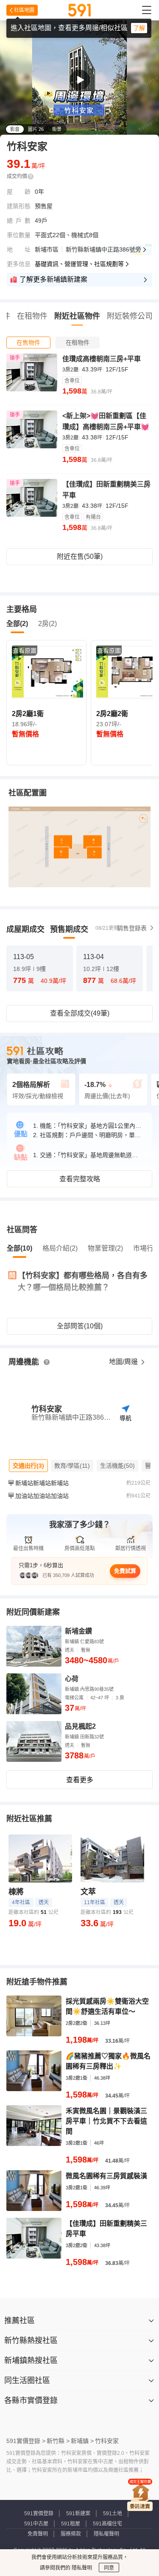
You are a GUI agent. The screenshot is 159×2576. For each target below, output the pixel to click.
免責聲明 (38, 2534)
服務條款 (71, 2534)
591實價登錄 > (26, 2441)
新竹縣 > (58, 2441)
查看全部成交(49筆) (80, 1013)
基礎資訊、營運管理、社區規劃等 (79, 264)
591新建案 (78, 2514)
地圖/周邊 (124, 1362)
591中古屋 (36, 2524)
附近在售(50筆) (80, 556)
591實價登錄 (39, 2514)
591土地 (113, 2514)
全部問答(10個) (80, 1326)
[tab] (28, 343)
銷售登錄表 (132, 928)
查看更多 (80, 1780)
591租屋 (71, 2524)
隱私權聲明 (106, 2534)
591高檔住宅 (107, 2524)
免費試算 (125, 1571)
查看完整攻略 (80, 1179)
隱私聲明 (81, 2568)
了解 (139, 28)
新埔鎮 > (82, 2441)
